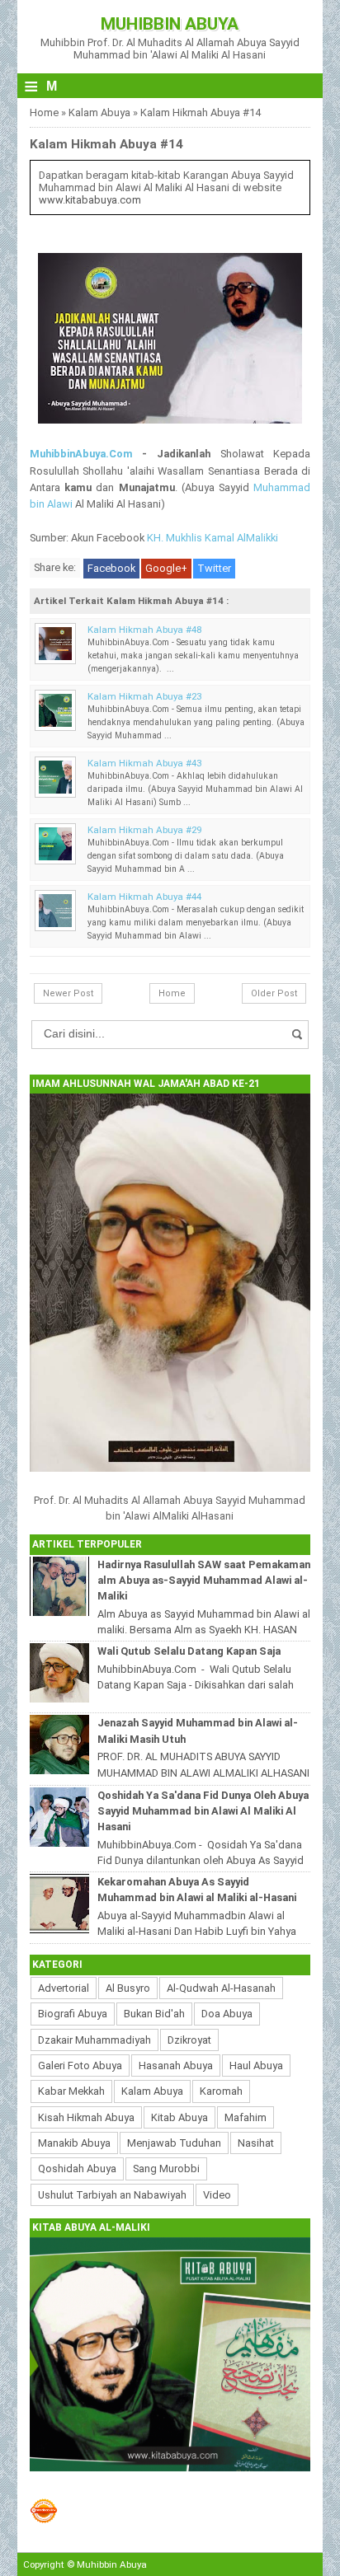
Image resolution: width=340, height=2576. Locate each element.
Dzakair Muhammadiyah (94, 2040)
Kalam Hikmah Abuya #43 (144, 763)
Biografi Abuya (73, 2014)
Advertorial (64, 1988)
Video (217, 2195)
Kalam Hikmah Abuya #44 (144, 897)
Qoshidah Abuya (77, 2169)
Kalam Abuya (99, 112)
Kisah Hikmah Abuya (86, 2117)
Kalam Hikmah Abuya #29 (144, 830)
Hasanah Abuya (176, 2065)
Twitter (214, 568)
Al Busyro (128, 1988)
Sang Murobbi (166, 2169)
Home (44, 112)
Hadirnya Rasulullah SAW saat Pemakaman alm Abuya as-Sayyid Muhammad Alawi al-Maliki (204, 1580)
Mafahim (246, 2117)
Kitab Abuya (179, 2117)
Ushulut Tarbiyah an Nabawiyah (112, 2195)
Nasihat (256, 2143)
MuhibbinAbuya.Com (81, 454)
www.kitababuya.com (90, 200)
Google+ (166, 568)
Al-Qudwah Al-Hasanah (221, 1988)
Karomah (221, 2091)
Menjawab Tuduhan (174, 2143)
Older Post (274, 993)
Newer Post (68, 993)
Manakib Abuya (74, 2143)
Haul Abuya (256, 2065)
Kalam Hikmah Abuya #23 (144, 696)
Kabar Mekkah (71, 2091)
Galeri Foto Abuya (80, 2065)
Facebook (111, 568)
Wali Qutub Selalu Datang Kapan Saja (189, 1651)
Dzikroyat (189, 2040)
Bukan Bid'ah (154, 2014)
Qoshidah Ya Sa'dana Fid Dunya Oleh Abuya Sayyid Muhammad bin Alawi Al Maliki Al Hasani (203, 1811)
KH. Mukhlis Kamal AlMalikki (212, 538)
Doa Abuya (227, 2014)
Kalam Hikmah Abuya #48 (144, 630)
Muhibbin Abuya (170, 24)
